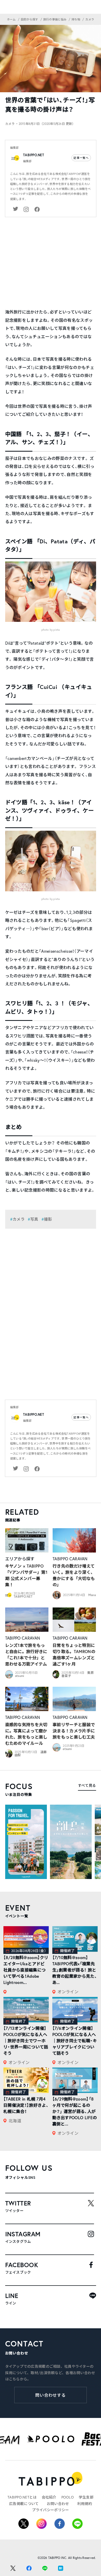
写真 (34, 1219)
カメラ (19, 1219)
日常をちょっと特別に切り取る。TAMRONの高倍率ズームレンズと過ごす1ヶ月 (74, 1655)
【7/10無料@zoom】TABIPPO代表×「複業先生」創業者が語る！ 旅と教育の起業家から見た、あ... (75, 1970)
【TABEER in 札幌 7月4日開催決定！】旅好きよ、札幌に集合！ (26, 2105)
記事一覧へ (81, 158)
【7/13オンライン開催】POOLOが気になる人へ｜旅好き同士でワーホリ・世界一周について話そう (26, 2041)
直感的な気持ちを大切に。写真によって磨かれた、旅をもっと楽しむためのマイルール (26, 1734)
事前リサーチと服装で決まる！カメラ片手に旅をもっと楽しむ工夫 (74, 1731)
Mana (92, 1595)
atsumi (20, 1676)
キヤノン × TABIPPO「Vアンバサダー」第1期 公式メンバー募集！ (26, 1575)
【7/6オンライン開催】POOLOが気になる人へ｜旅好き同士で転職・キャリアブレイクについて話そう (75, 2041)
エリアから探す (20, 1559)
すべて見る (87, 1785)
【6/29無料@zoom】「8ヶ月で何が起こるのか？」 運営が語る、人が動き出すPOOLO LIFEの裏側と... (75, 2111)
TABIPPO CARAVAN (70, 1559)
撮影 (48, 1219)
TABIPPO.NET (34, 155)
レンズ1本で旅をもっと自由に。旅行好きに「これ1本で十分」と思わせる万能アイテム (26, 1655)
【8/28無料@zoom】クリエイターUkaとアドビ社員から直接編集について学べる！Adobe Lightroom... (26, 1970)
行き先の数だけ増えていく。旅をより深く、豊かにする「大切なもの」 (74, 1575)
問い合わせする (51, 2395)
